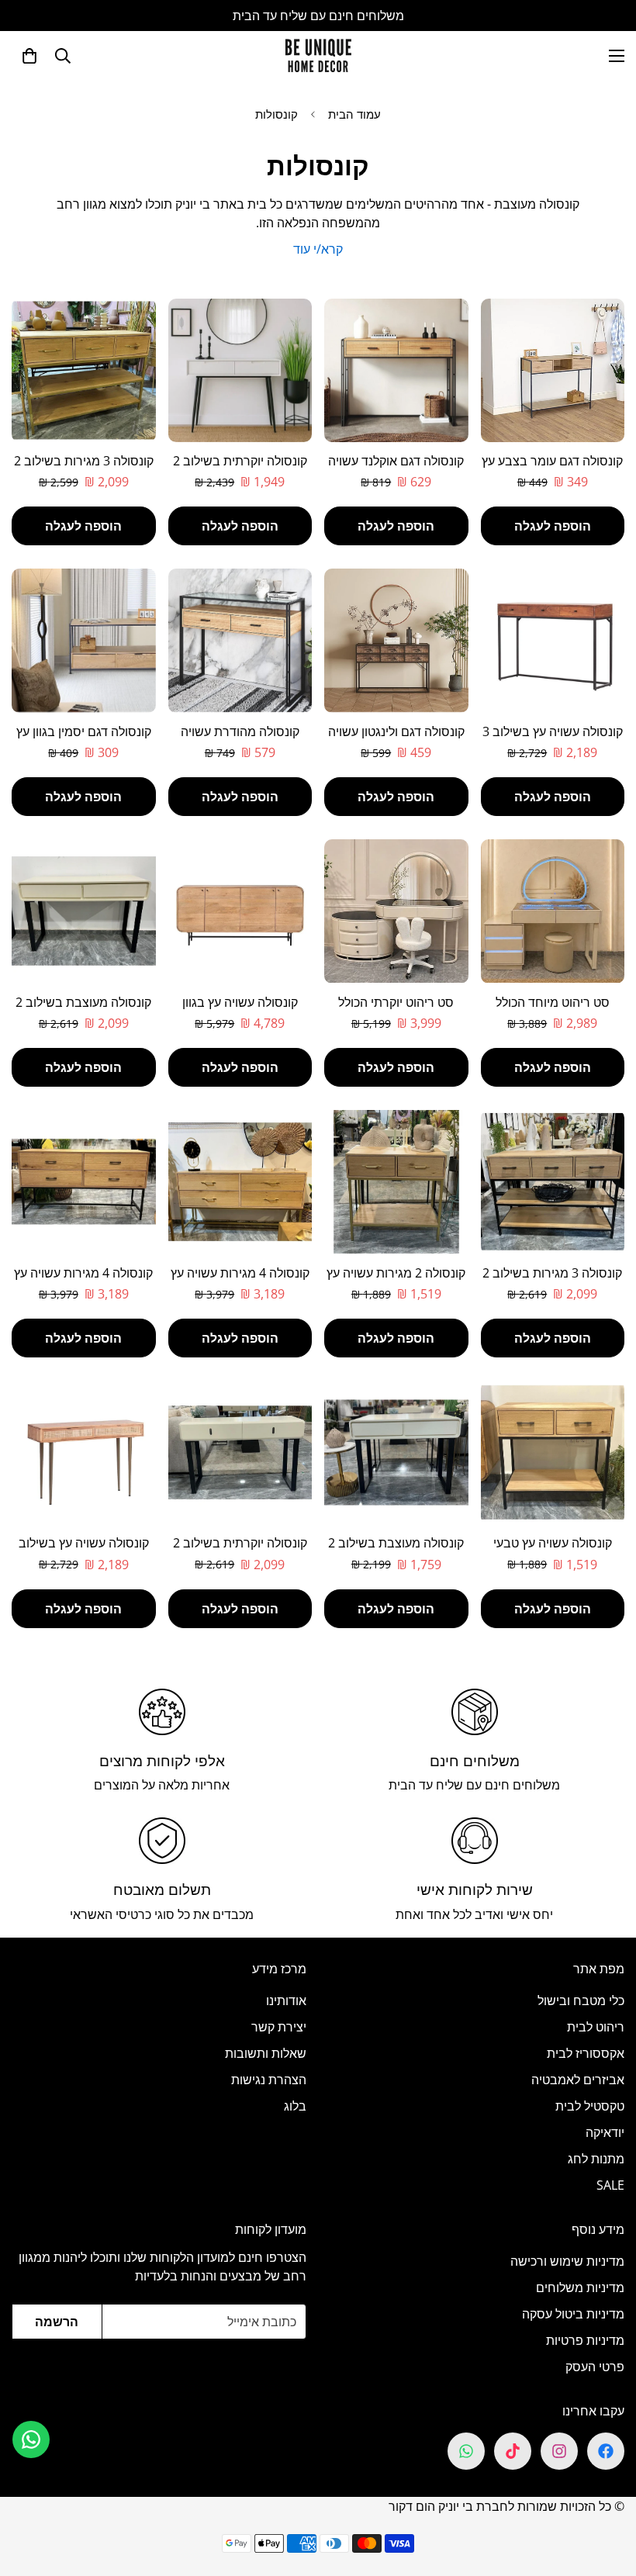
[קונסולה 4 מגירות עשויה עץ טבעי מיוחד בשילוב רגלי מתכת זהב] (240, 1182)
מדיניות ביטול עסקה (573, 2314)
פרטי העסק (595, 2367)
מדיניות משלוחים (580, 2287)
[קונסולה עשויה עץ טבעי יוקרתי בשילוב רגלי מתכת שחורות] (553, 1452)
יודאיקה (605, 2132)
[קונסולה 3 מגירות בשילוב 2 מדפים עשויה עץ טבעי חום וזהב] (84, 370)
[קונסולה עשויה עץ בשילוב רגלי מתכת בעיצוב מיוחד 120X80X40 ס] (84, 1452)
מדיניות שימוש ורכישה (567, 2261)
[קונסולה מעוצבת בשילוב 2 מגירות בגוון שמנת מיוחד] (84, 911)
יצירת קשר (279, 2027)
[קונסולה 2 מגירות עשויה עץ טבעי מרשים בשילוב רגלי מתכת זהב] (396, 1182)
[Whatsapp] (466, 2451)
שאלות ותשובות (266, 2053)
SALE (610, 2185)
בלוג (295, 2106)
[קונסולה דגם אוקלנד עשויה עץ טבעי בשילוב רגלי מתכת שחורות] (396, 370)
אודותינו (286, 2000)
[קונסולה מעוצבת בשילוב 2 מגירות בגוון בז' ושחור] (396, 1452)
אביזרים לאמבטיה (578, 2080)
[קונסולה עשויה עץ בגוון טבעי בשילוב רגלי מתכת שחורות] (240, 911)
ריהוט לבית (596, 2027)
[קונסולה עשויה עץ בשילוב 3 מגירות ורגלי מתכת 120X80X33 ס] (553, 640)
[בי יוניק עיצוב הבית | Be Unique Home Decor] (318, 55)
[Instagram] (559, 2451)
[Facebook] (606, 2451)
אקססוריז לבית (586, 2053)
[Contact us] (31, 2439)
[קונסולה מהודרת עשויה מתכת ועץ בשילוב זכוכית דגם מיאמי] (240, 640)
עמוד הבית (354, 114)
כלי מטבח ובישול (581, 2000)
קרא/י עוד (318, 249)
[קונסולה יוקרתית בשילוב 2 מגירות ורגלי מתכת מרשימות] (240, 370)
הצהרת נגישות (269, 2080)
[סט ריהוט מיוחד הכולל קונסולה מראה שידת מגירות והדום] (553, 911)
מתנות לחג (596, 2159)
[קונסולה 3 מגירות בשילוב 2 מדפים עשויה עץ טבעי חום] (553, 1182)
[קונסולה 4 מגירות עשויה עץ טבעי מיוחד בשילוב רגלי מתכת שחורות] (84, 1182)
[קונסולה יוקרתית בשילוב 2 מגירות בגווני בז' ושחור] (240, 1452)
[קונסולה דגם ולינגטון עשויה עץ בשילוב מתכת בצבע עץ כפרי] (396, 640)
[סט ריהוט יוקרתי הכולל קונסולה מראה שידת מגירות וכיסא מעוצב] (396, 911)
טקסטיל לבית (590, 2106)
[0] (29, 56)
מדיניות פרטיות (585, 2340)
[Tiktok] (513, 2451)
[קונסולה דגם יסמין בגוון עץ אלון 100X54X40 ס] (84, 640)
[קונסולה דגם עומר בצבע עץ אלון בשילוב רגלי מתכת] (553, 370)
